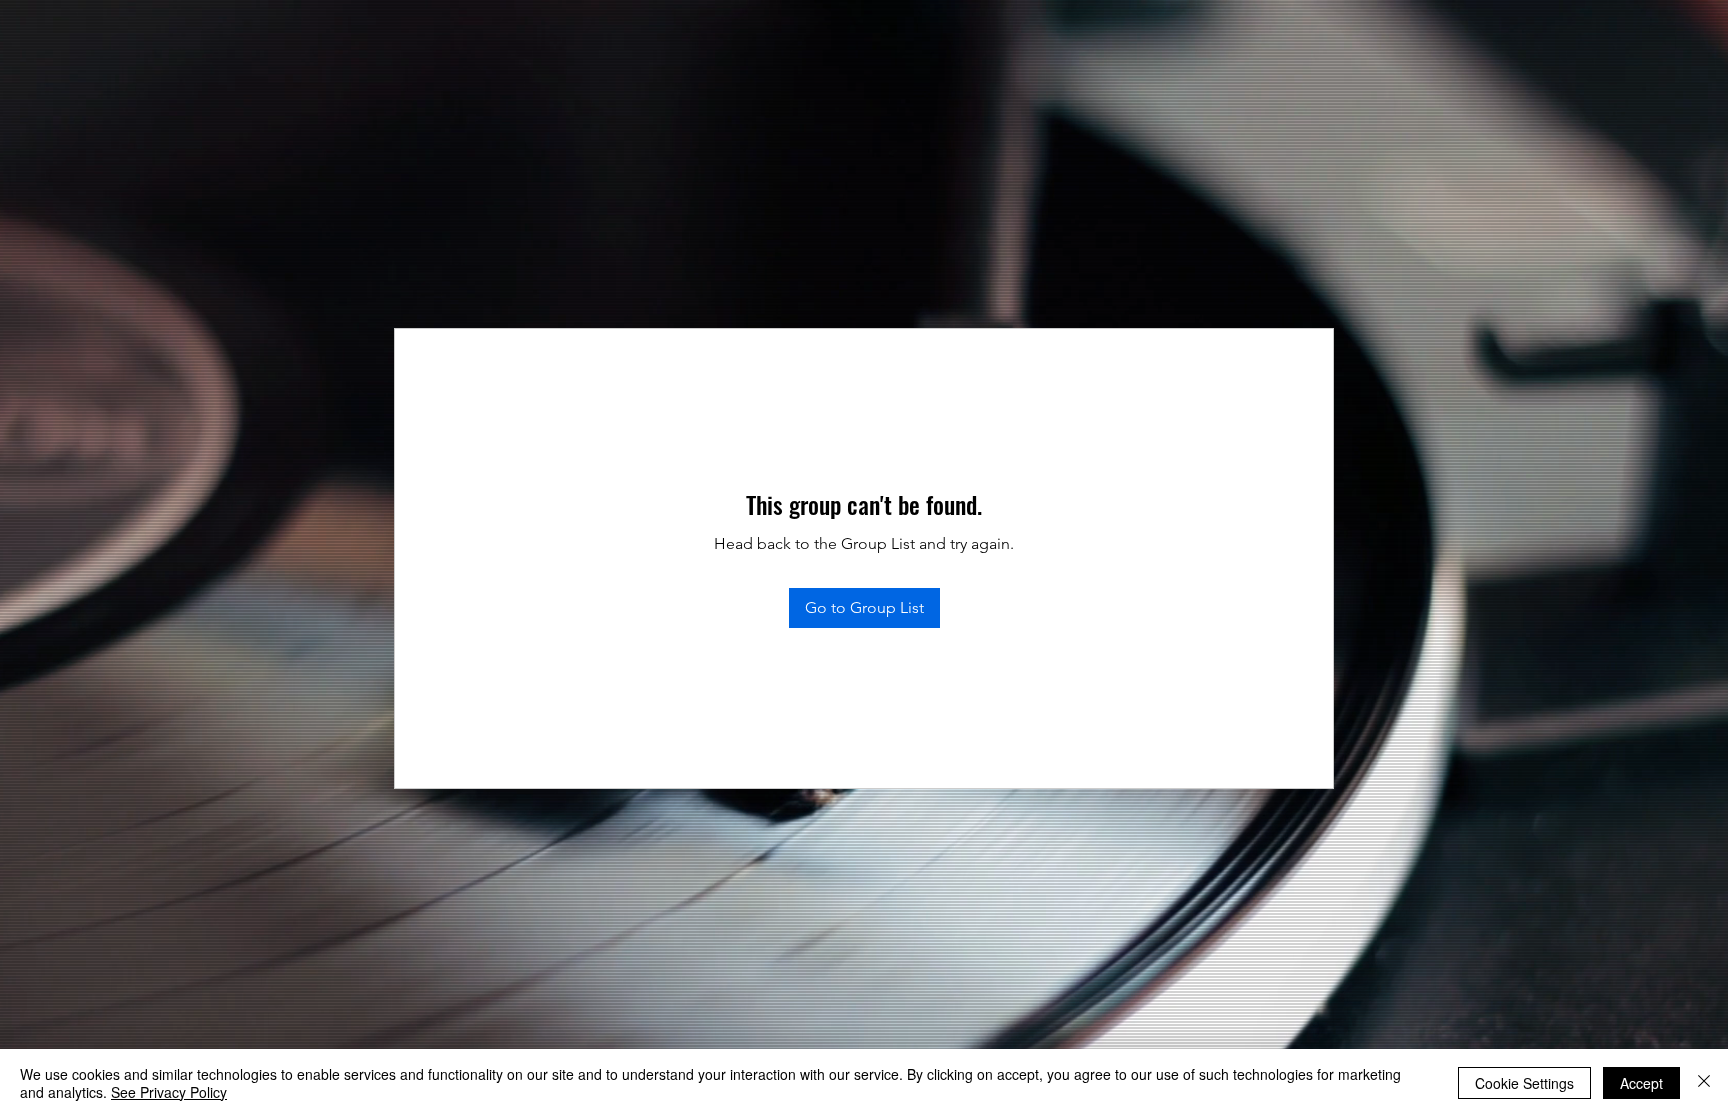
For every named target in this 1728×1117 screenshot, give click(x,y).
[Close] (1704, 1083)
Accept (1641, 1083)
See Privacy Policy (169, 1092)
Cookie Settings (1524, 1083)
